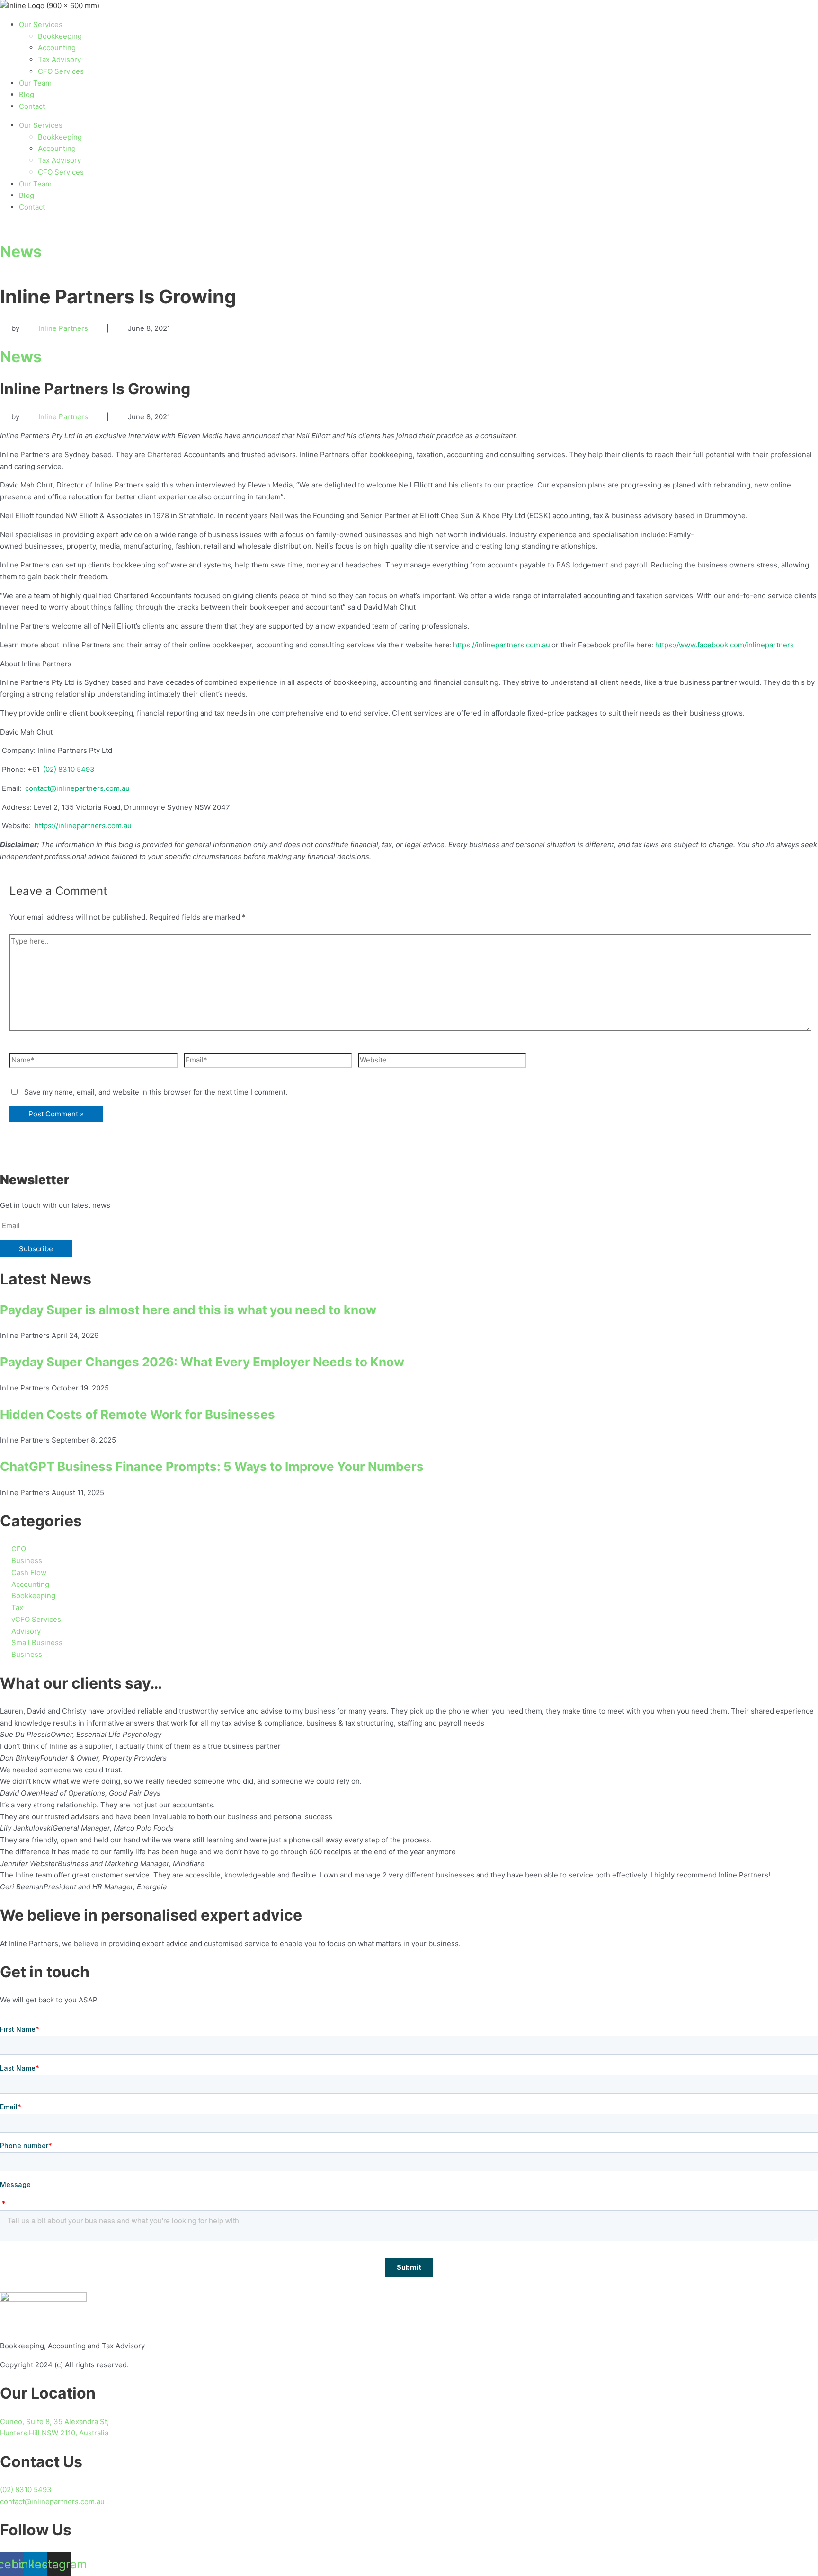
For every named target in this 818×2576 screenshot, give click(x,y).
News (21, 252)
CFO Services (61, 71)
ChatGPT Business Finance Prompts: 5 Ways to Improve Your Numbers (212, 1466)
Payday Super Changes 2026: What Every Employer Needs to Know (202, 1362)
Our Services (41, 24)
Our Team (35, 83)
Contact (32, 106)
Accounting (57, 48)
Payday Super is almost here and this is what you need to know (188, 1310)
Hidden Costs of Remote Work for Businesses (138, 1414)
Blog (27, 94)
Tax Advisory (59, 59)
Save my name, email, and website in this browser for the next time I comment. (156, 1092)
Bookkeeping (60, 36)
